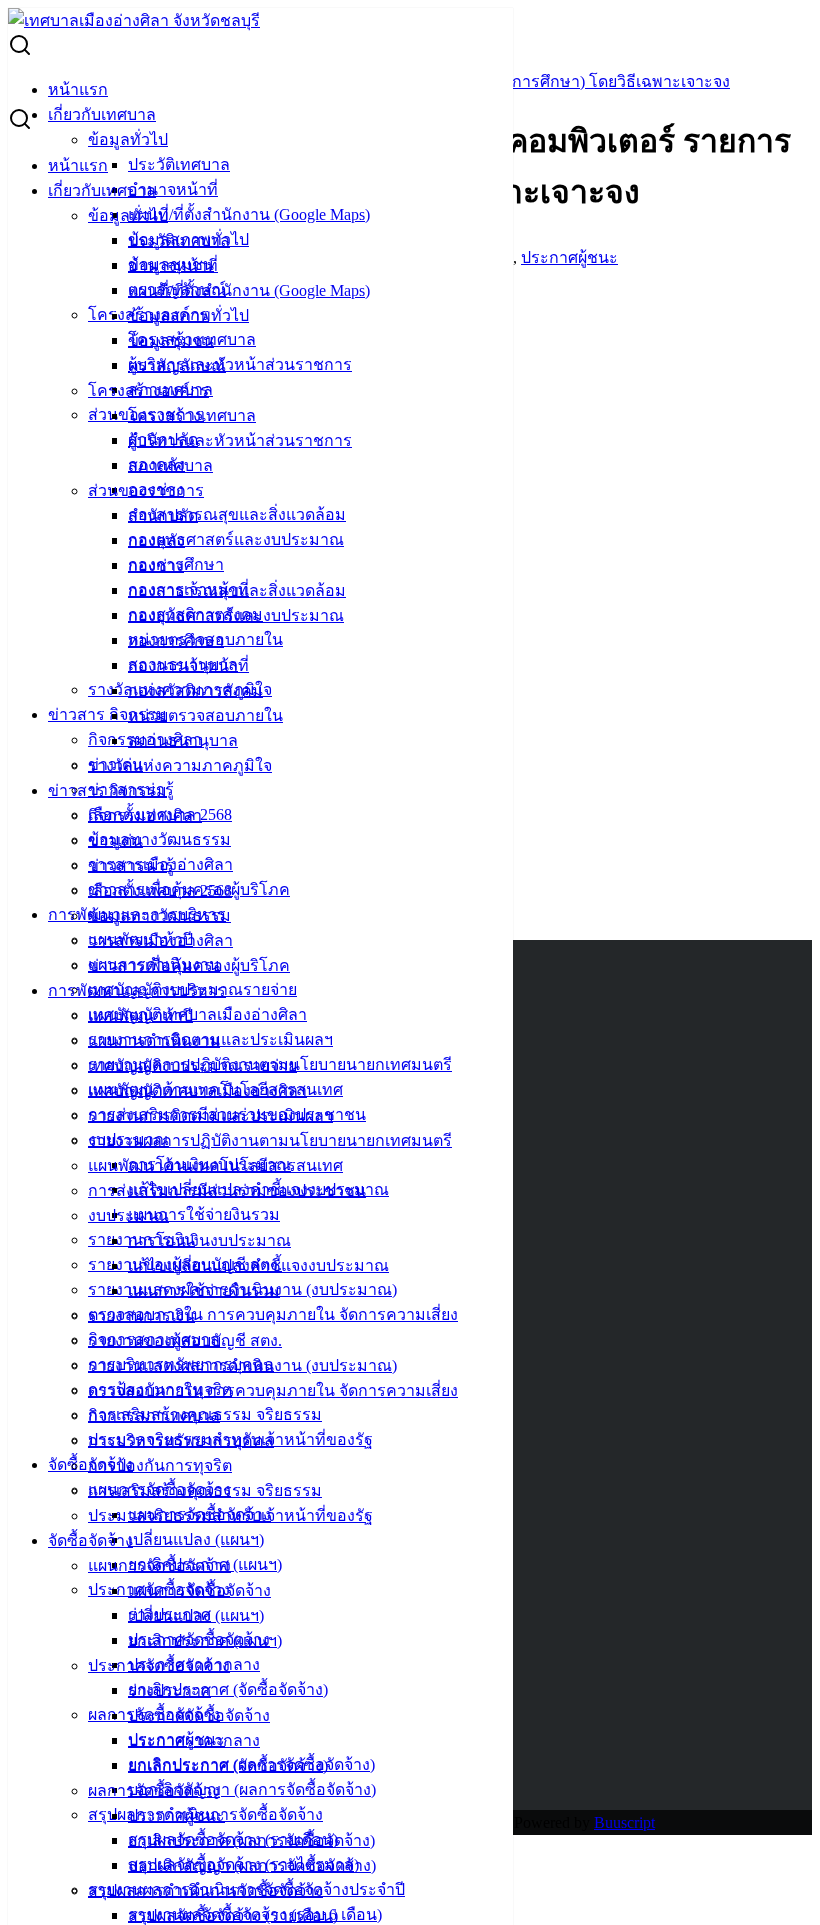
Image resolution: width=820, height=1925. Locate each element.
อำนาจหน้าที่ (173, 189)
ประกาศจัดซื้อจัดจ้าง (159, 1665)
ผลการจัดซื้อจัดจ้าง (154, 1790)
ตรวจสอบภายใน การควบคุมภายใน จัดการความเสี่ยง (273, 1314)
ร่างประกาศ (169, 1690)
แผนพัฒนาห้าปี (140, 1015)
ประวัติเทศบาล (179, 164)
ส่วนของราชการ (146, 490)
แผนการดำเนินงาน (154, 1040)
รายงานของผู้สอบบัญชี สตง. (185, 1340)
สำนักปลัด (163, 515)
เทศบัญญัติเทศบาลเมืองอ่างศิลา (197, 1014)
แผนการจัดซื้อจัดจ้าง (159, 1565)
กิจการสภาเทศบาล (154, 1415)
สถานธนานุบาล (183, 740)
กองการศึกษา (176, 640)
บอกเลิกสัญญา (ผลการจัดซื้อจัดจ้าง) (252, 1789)
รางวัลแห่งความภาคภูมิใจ (180, 765)
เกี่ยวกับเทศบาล (102, 114)
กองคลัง (156, 540)
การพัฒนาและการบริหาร (137, 990)
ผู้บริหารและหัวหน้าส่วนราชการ (240, 364)
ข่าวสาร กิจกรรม (107, 714)
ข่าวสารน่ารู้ (131, 865)
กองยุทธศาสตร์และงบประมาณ (236, 539)
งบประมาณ (128, 1215)
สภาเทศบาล (170, 465)
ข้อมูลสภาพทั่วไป (188, 315)
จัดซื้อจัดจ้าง (90, 1540)
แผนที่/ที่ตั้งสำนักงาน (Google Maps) (249, 214)
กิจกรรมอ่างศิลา (145, 815)
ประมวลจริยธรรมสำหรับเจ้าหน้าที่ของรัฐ (230, 1515)
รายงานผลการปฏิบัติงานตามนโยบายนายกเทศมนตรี (270, 1140)
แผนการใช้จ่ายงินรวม (204, 1214)
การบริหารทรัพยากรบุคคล (181, 1440)
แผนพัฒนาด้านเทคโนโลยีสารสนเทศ (215, 1165)
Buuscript (624, 1822)
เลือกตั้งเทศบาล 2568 (160, 890)
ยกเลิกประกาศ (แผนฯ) (205, 1640)
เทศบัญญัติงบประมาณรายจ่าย (192, 1065)
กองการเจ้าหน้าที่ (188, 665)
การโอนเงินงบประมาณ (209, 1240)
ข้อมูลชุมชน (171, 340)
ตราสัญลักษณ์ (177, 365)
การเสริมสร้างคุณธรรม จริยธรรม (205, 1490)
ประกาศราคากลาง (194, 1740)
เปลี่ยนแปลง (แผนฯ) (196, 1539)
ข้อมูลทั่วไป (128, 139)
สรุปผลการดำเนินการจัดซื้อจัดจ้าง (205, 1890)
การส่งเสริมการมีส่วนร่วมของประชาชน (227, 1190)
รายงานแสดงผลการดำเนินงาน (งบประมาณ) (242, 1365)
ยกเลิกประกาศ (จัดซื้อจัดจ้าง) (228, 1689)
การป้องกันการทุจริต (160, 1465)
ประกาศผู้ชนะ (176, 1815)
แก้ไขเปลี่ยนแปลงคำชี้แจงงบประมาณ (258, 1265)
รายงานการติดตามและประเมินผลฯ (210, 1115)
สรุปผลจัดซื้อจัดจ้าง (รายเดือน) (233, 1915)
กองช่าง (156, 565)
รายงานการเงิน (141, 1315)
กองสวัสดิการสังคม (195, 690)
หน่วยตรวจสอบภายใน (205, 715)
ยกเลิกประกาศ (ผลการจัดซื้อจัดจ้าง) (251, 1840)
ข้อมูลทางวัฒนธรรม (159, 839)
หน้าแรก (78, 89)
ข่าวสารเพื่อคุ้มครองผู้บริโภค (189, 965)
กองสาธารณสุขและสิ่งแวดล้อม (237, 514)
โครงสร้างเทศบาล (192, 415)
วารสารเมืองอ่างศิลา (160, 940)
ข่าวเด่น (115, 840)
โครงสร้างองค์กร (148, 390)
